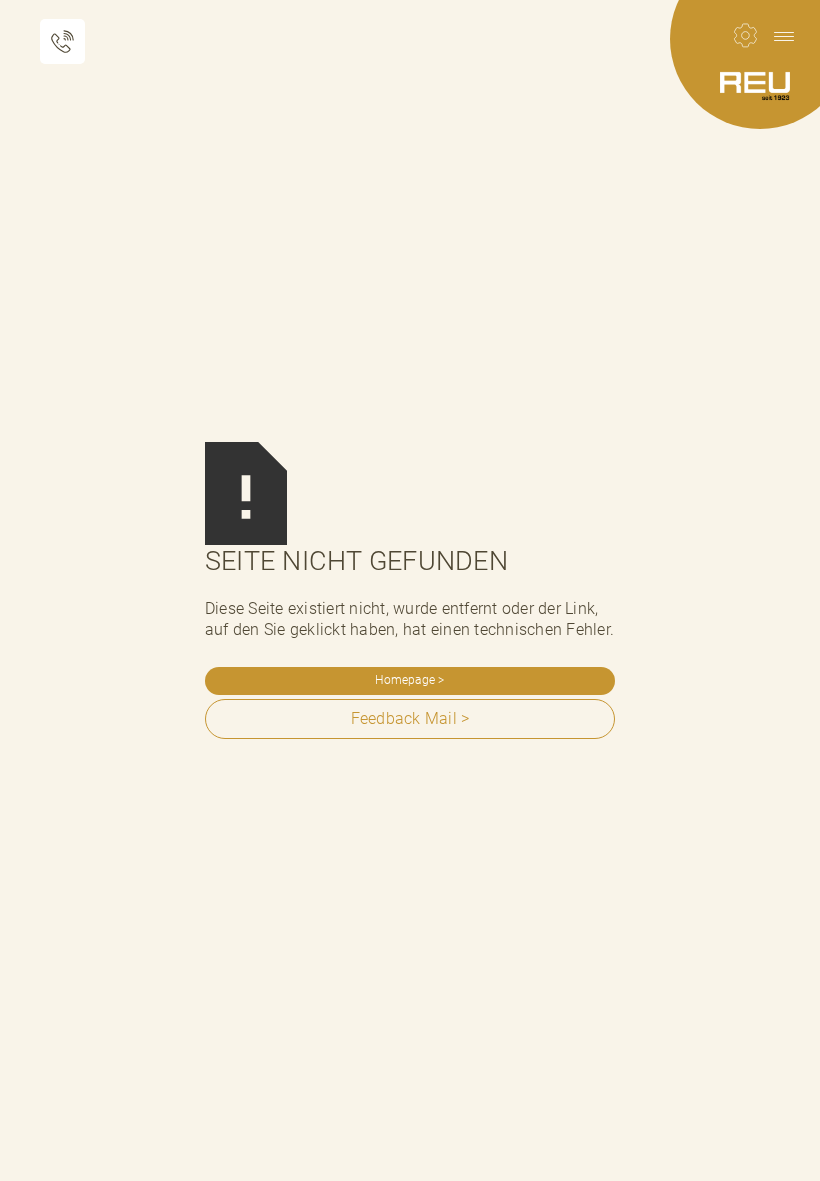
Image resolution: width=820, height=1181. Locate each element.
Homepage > (409, 680)
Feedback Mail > (410, 718)
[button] (784, 36)
